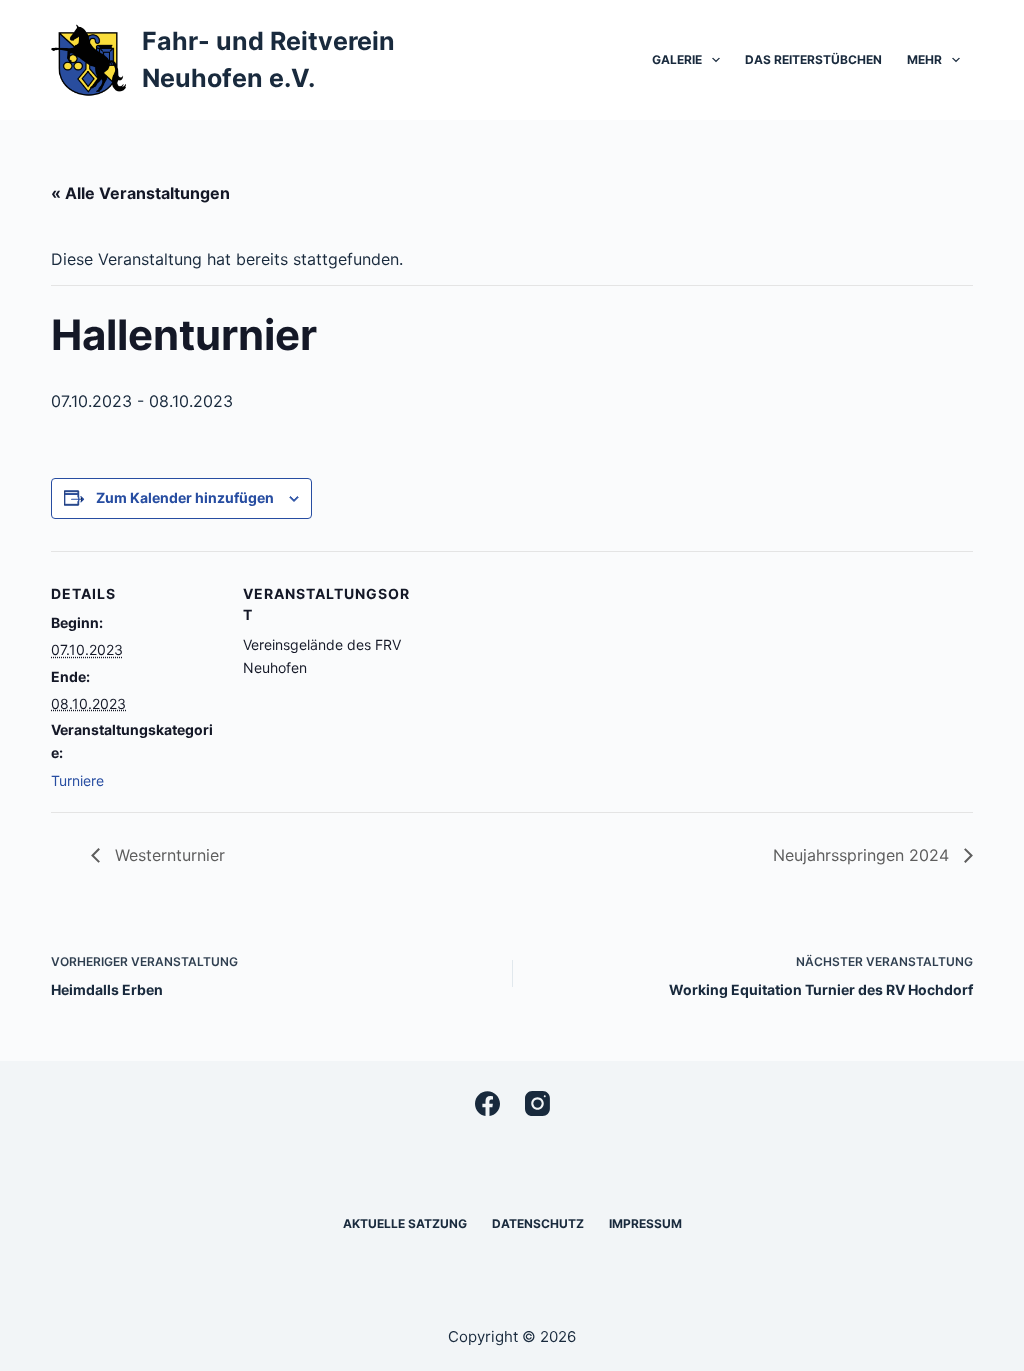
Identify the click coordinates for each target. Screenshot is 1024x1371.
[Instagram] (537, 1103)
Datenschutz (538, 1223)
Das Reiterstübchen (813, 59)
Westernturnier (167, 855)
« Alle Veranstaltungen (140, 193)
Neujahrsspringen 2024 (863, 855)
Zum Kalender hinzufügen (185, 497)
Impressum (645, 1223)
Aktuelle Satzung (405, 1223)
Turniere (77, 780)
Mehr (924, 59)
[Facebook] (487, 1103)
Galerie (677, 59)
